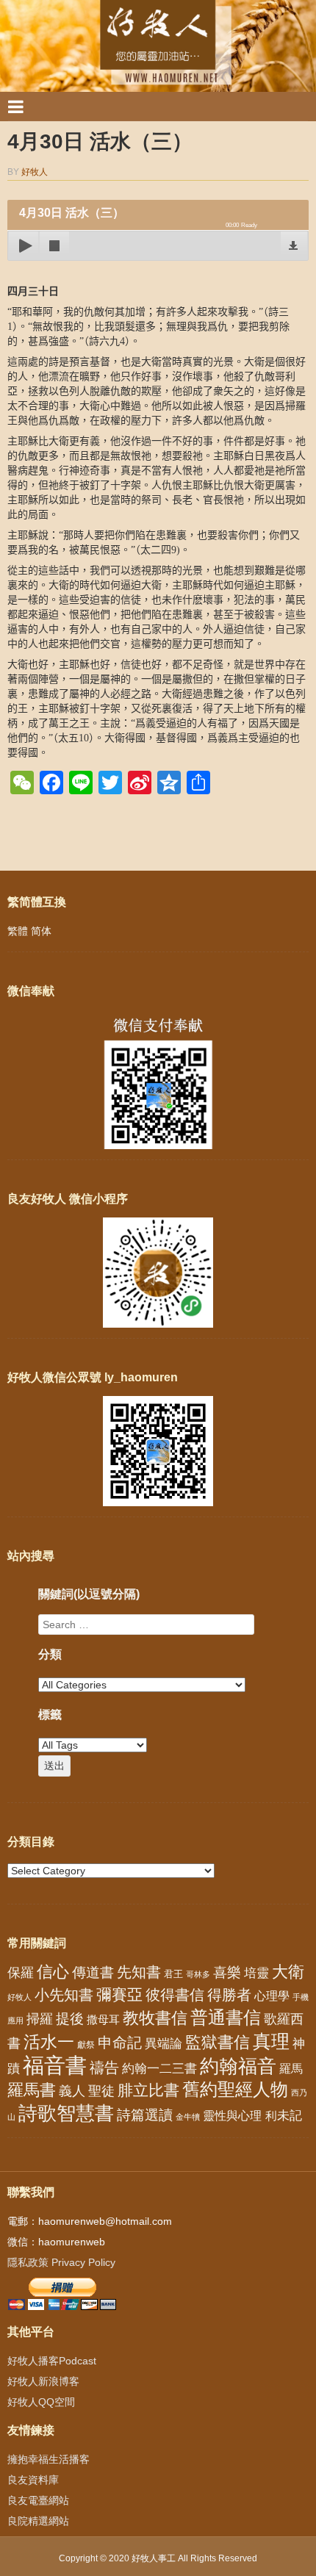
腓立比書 (148, 2090)
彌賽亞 (119, 1995)
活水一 (49, 2042)
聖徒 (101, 2091)
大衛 (288, 1972)
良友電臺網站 (38, 2500)
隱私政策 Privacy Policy (61, 2262)
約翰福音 (238, 2066)
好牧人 (35, 172)
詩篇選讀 (145, 2115)
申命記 (120, 2043)
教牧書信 (155, 2018)
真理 (271, 2041)
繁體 (18, 931)
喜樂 (227, 1972)
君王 (173, 1974)
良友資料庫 (33, 2480)
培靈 (256, 1973)
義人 (72, 2091)
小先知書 (64, 1995)
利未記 (283, 2116)
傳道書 (93, 1972)
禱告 (104, 2068)
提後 (70, 2019)
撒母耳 (103, 2020)
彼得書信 (175, 1995)
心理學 (272, 1996)
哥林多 (198, 1974)
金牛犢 (188, 2117)
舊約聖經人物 (235, 2089)
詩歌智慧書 (66, 2113)
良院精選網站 (38, 2521)
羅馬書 (32, 2090)
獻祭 (86, 2045)
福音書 (55, 2065)
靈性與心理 (232, 2115)
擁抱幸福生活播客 (49, 2459)
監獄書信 (218, 2042)
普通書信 (226, 2018)
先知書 (139, 1972)
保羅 (21, 1973)
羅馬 (291, 2068)
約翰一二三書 (159, 2069)
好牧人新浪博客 (43, 2381)
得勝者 (229, 1995)
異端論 (164, 2044)
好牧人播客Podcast (52, 2361)
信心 (53, 1972)
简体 (41, 931)
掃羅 (40, 2019)
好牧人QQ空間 (41, 2402)
